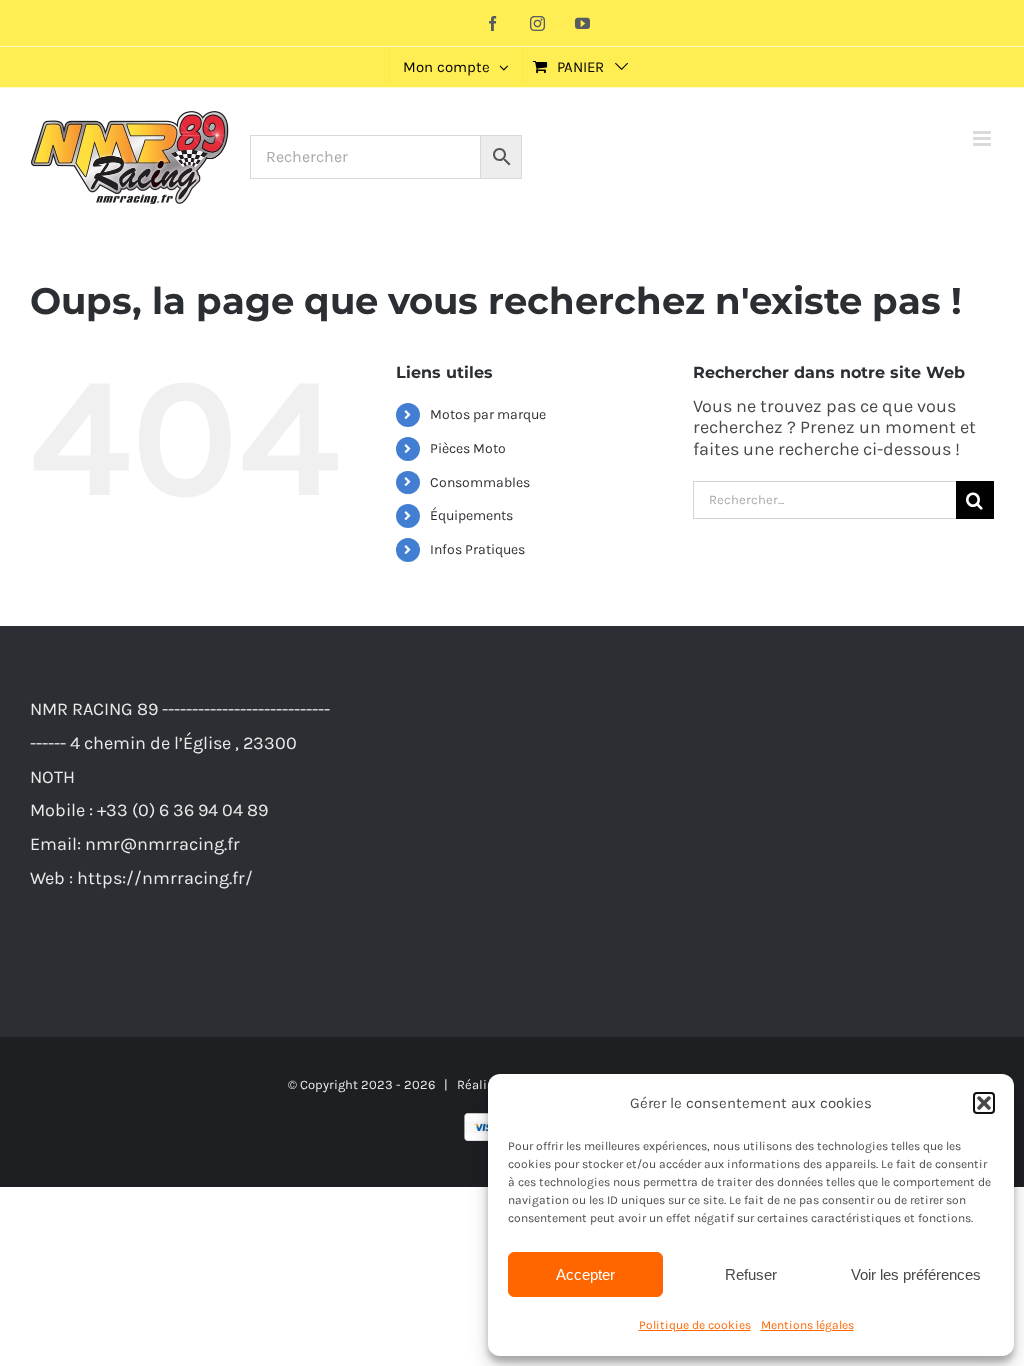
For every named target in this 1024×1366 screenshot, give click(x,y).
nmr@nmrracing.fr (162, 844)
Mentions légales (807, 1325)
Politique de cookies (695, 1325)
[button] (984, 1103)
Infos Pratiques (477, 549)
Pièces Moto (468, 448)
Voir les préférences (916, 1274)
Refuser (751, 1274)
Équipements (471, 515)
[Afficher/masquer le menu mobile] (983, 138)
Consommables (480, 482)
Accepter (585, 1274)
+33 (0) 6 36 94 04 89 (182, 810)
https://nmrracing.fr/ (165, 878)
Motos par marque (488, 414)
